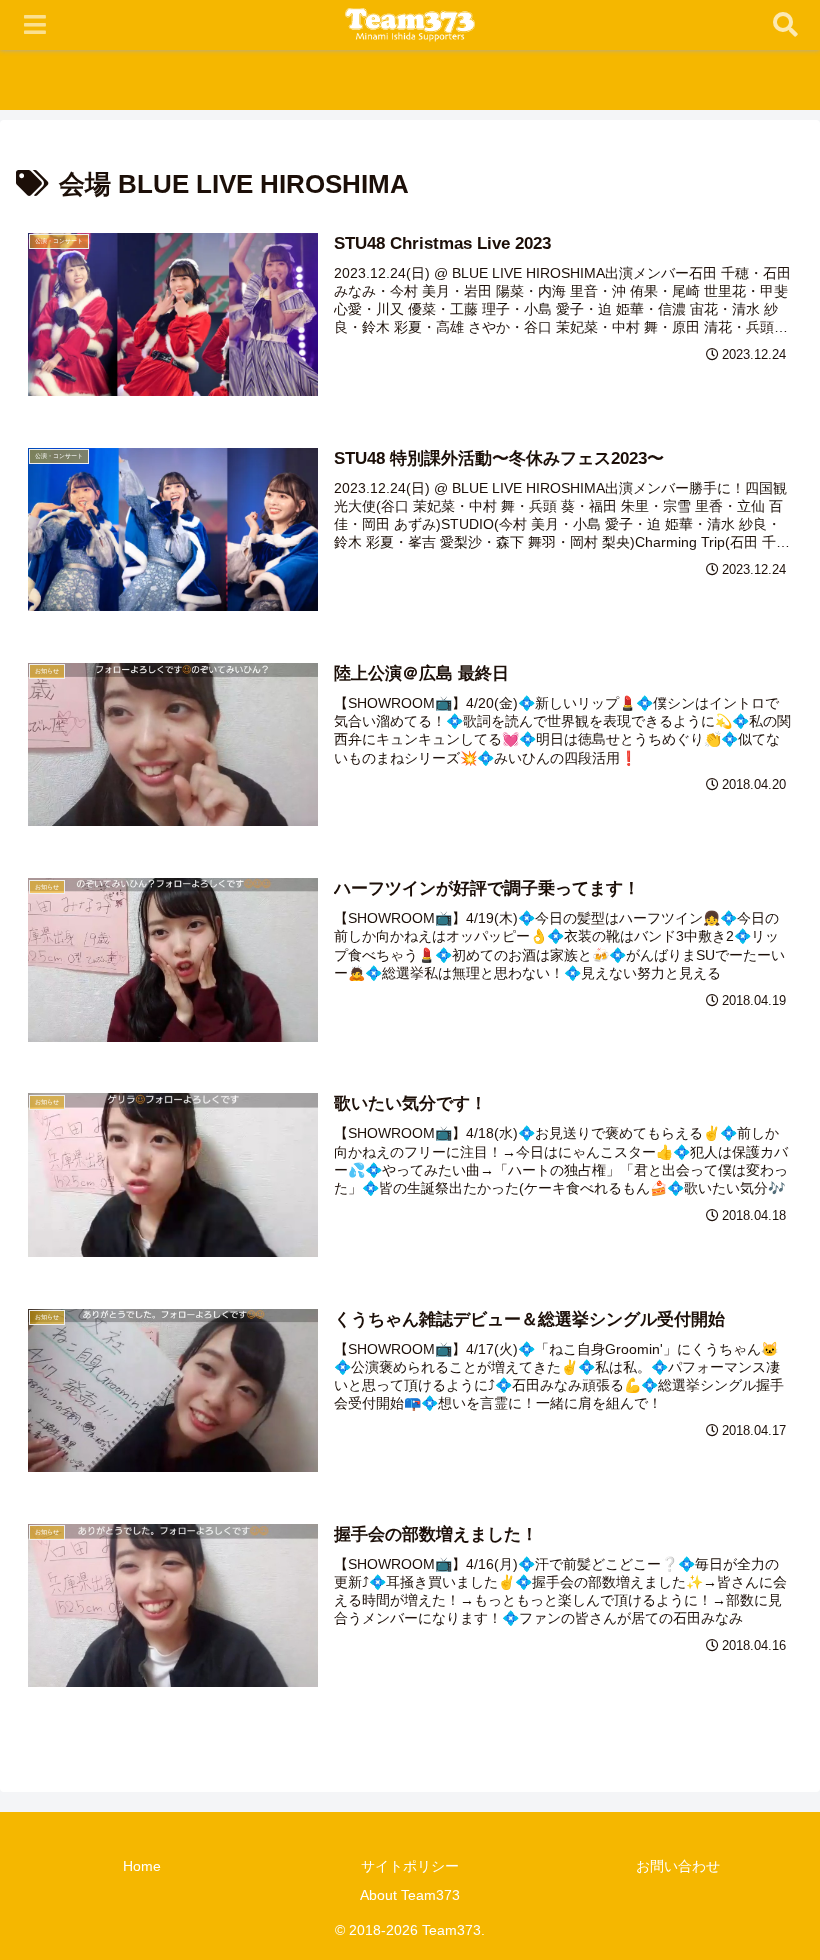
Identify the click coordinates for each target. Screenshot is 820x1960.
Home (142, 1866)
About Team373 (410, 1895)
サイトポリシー (410, 1866)
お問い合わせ (678, 1866)
